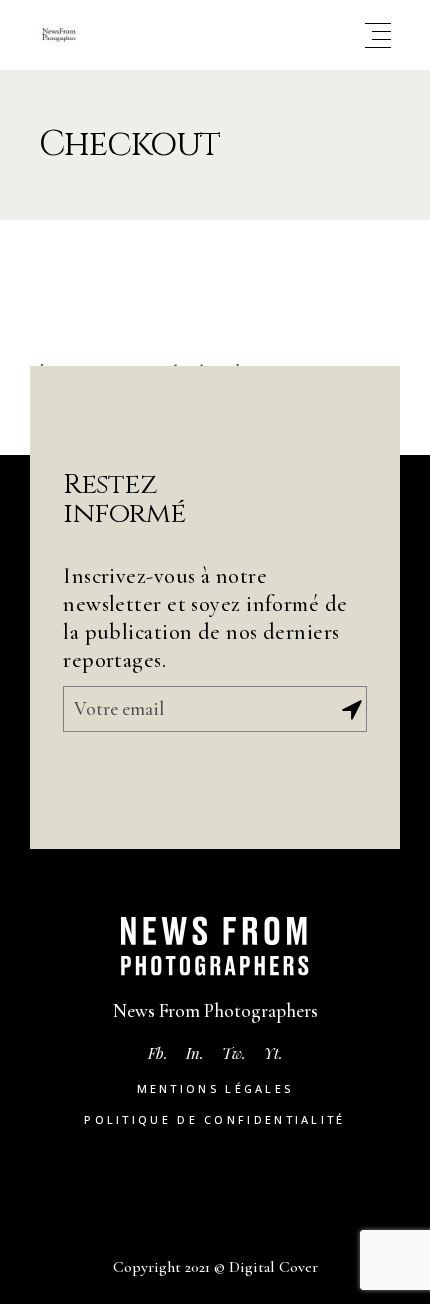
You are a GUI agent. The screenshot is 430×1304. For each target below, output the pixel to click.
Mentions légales (215, 1088)
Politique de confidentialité (214, 1119)
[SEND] (352, 710)
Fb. (158, 1053)
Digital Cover (273, 1267)
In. (195, 1053)
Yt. (273, 1053)
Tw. (234, 1053)
